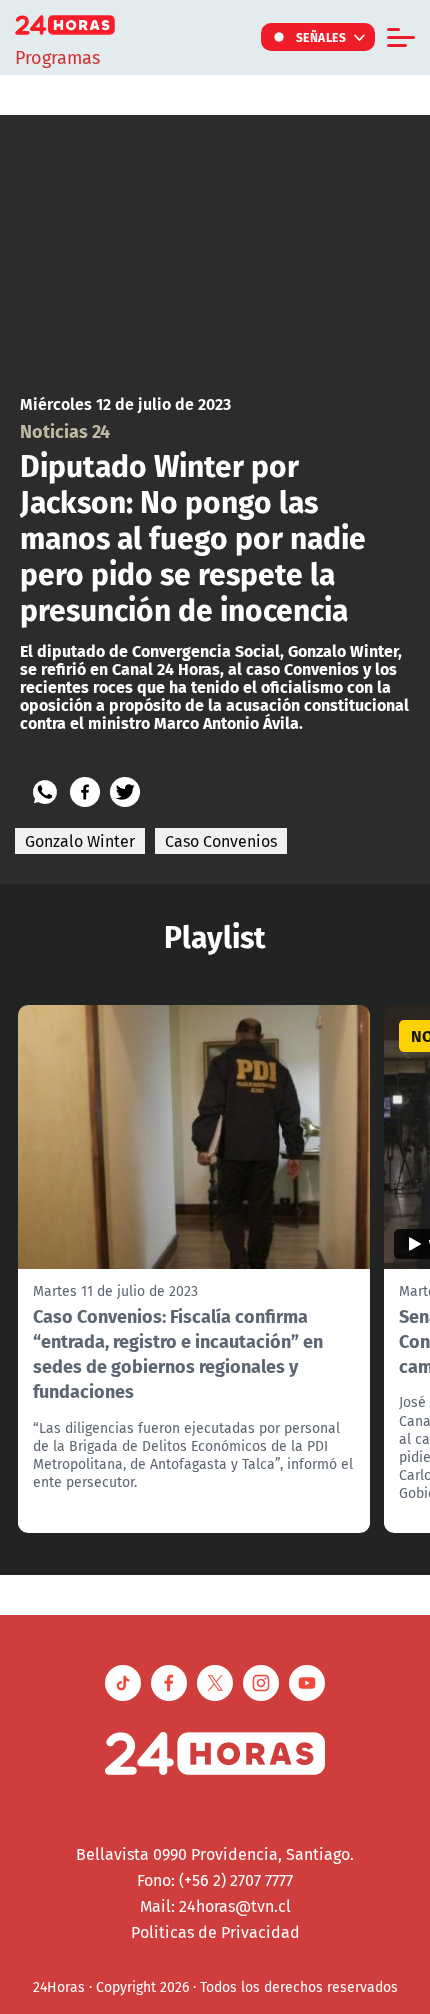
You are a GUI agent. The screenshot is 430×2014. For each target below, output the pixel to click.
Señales (321, 37)
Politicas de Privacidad (215, 1932)
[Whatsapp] (45, 792)
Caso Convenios (221, 841)
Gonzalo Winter (80, 841)
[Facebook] (85, 792)
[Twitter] (125, 792)
